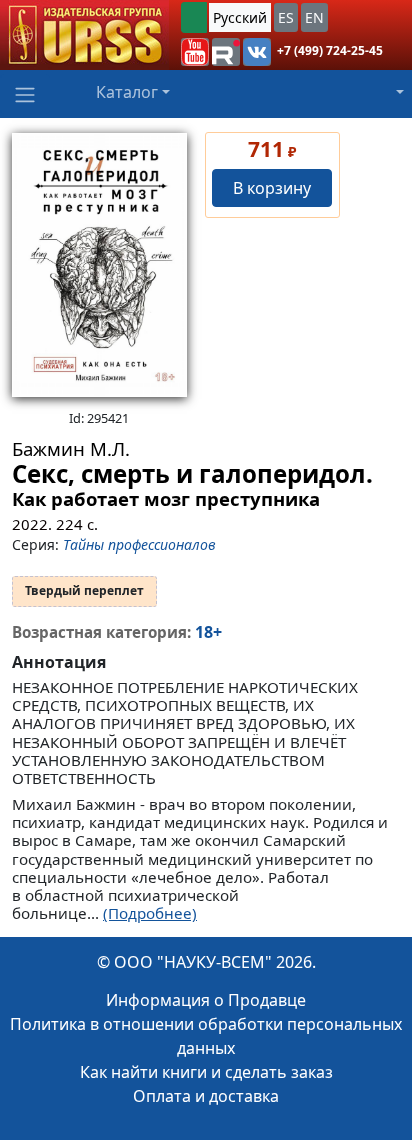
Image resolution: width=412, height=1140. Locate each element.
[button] (195, 52)
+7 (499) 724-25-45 (330, 50)
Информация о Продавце (206, 1000)
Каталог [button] (127, 92)
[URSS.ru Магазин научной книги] (84, 35)
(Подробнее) (150, 913)
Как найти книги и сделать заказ (206, 1072)
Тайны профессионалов (139, 544)
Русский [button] (240, 17)
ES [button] (286, 17)
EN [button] (314, 17)
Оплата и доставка (206, 1096)
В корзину (272, 188)
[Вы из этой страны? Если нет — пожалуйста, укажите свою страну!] (194, 17)
